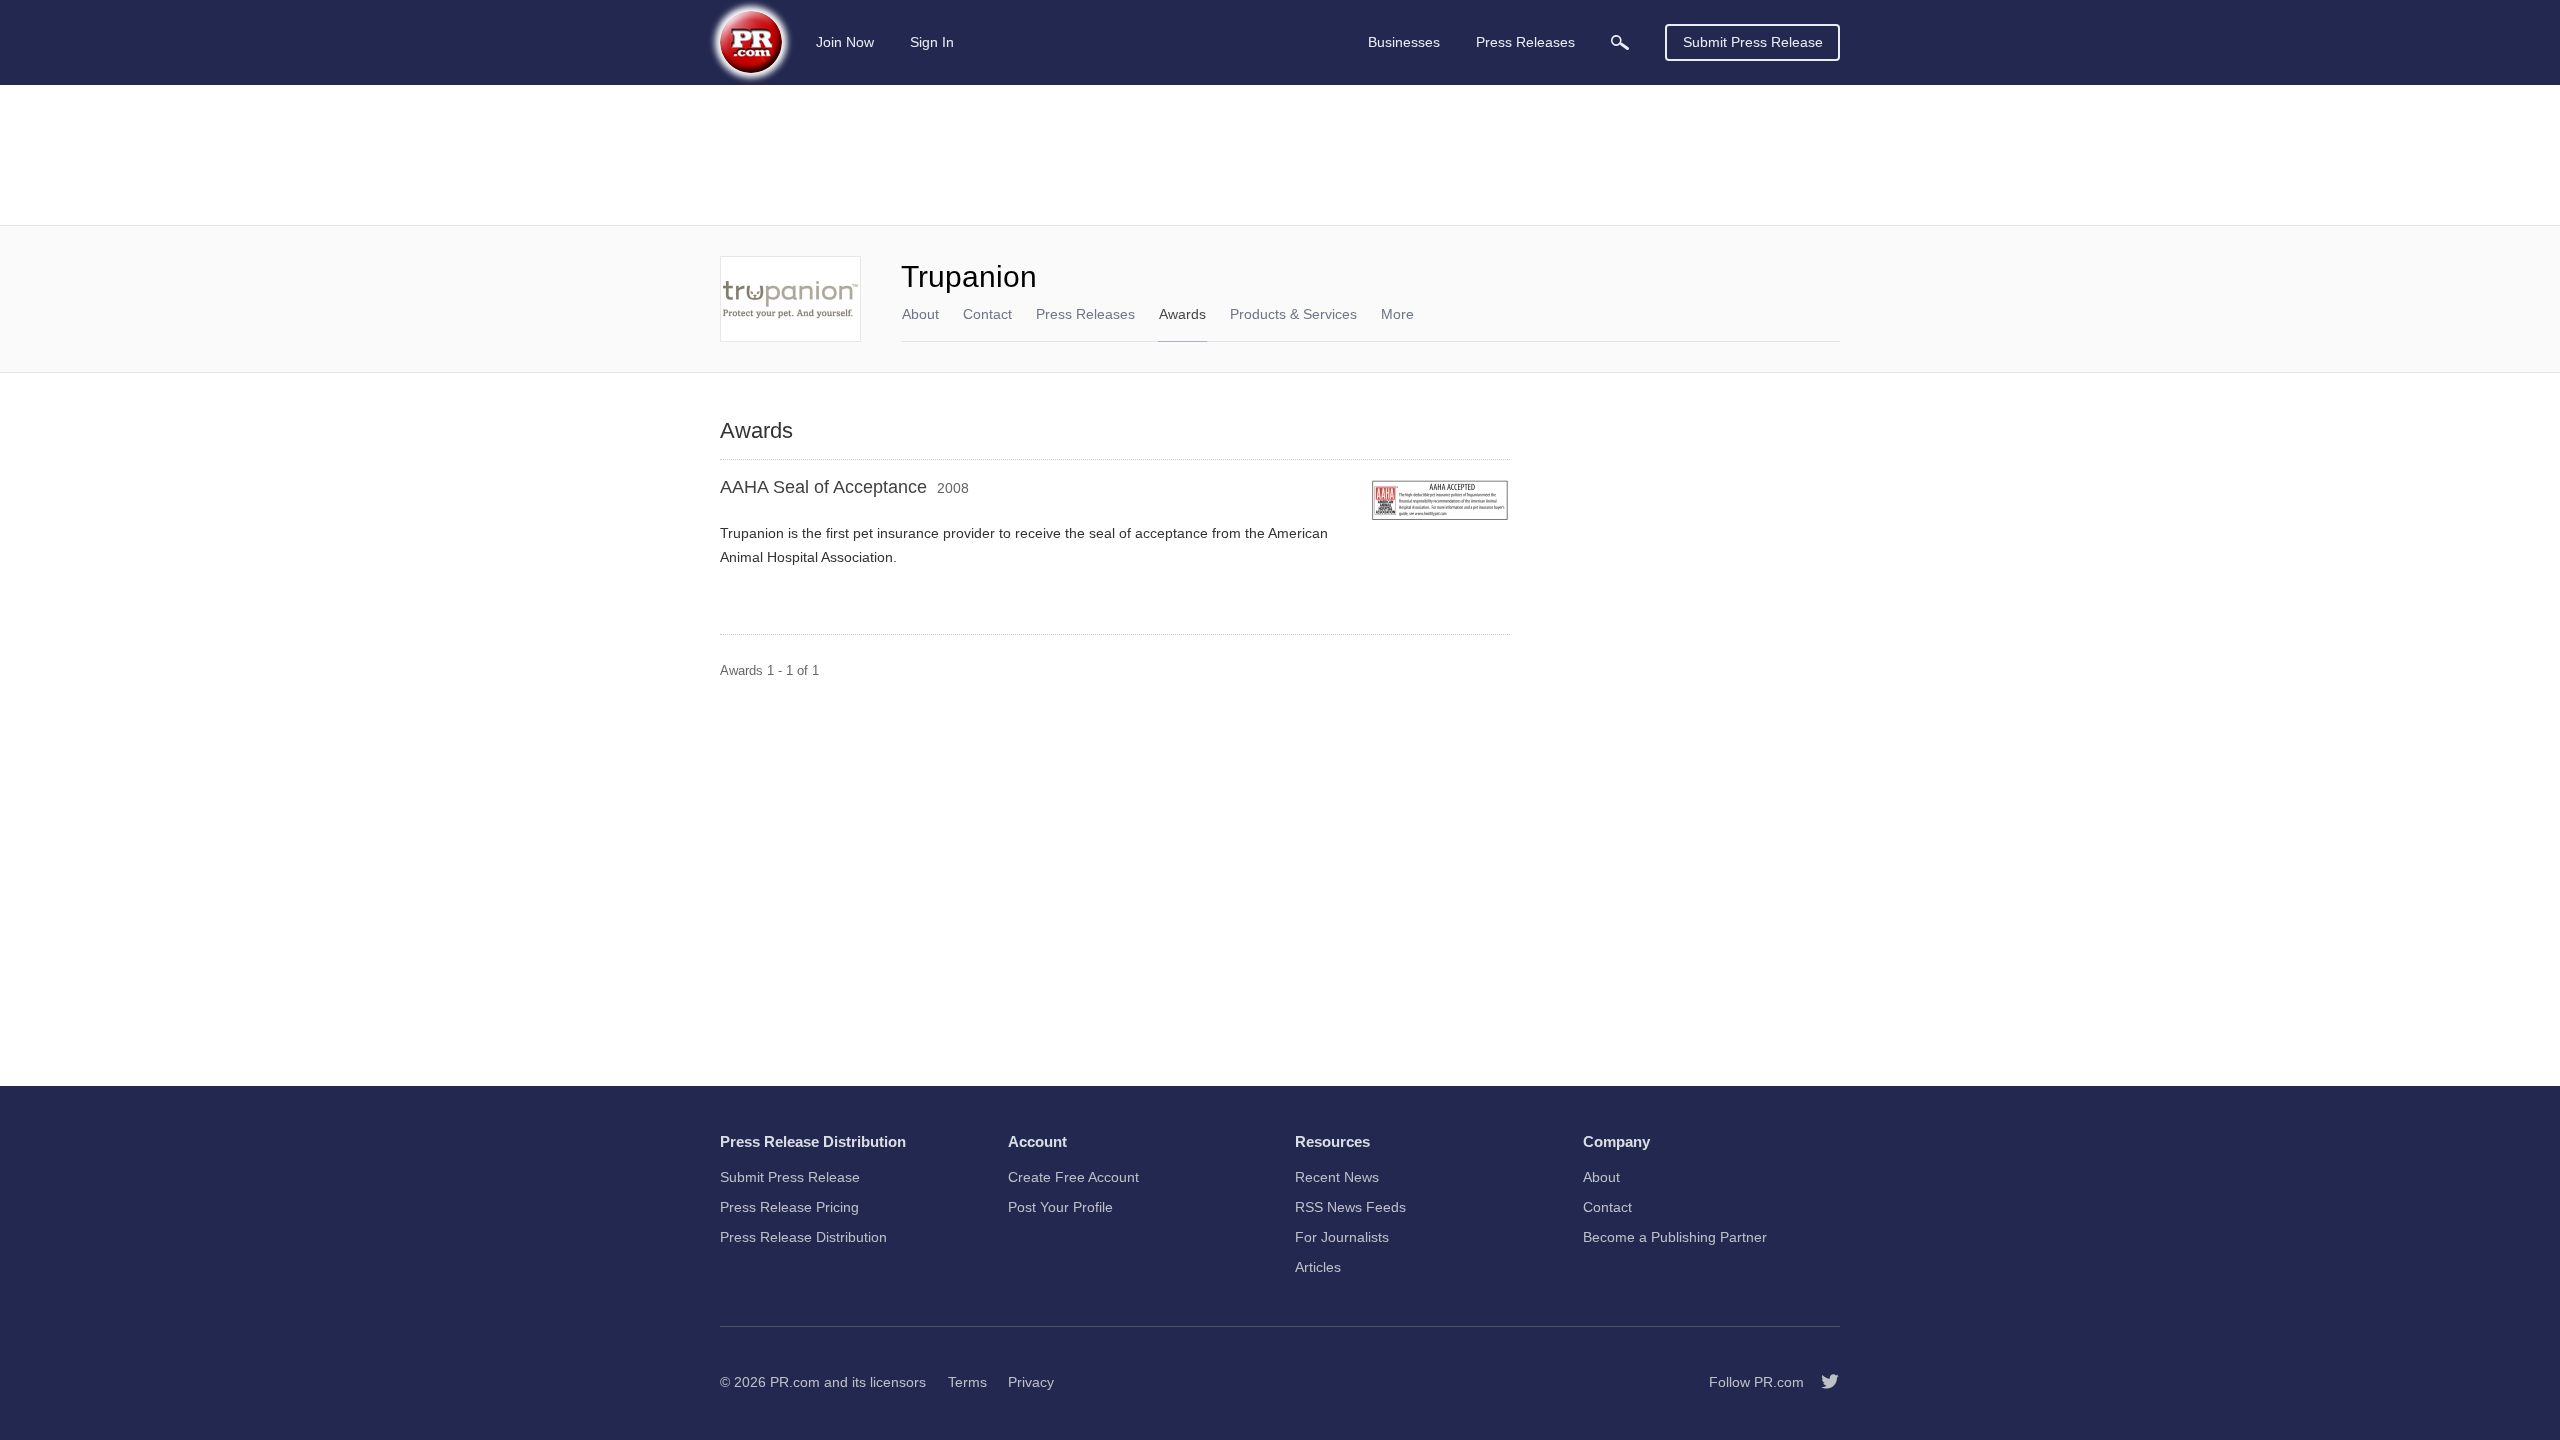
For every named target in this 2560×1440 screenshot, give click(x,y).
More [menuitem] (1397, 314)
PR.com (795, 1382)
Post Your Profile (1060, 1207)
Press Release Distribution (803, 1237)
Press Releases (1085, 314)
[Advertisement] (1280, 155)
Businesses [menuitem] (1404, 42)
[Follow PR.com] (1822, 1382)
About (920, 314)
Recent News (1337, 1177)
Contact (987, 314)
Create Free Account (1073, 1177)
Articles (1318, 1267)
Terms (967, 1382)
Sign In (932, 42)
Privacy (1031, 1382)
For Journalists (1342, 1237)
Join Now (845, 42)
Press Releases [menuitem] (1525, 42)
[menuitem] (1620, 42)
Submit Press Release (1753, 42)
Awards (1182, 314)
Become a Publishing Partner (1675, 1237)
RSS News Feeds (1350, 1207)
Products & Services (1293, 314)
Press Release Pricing (789, 1207)
